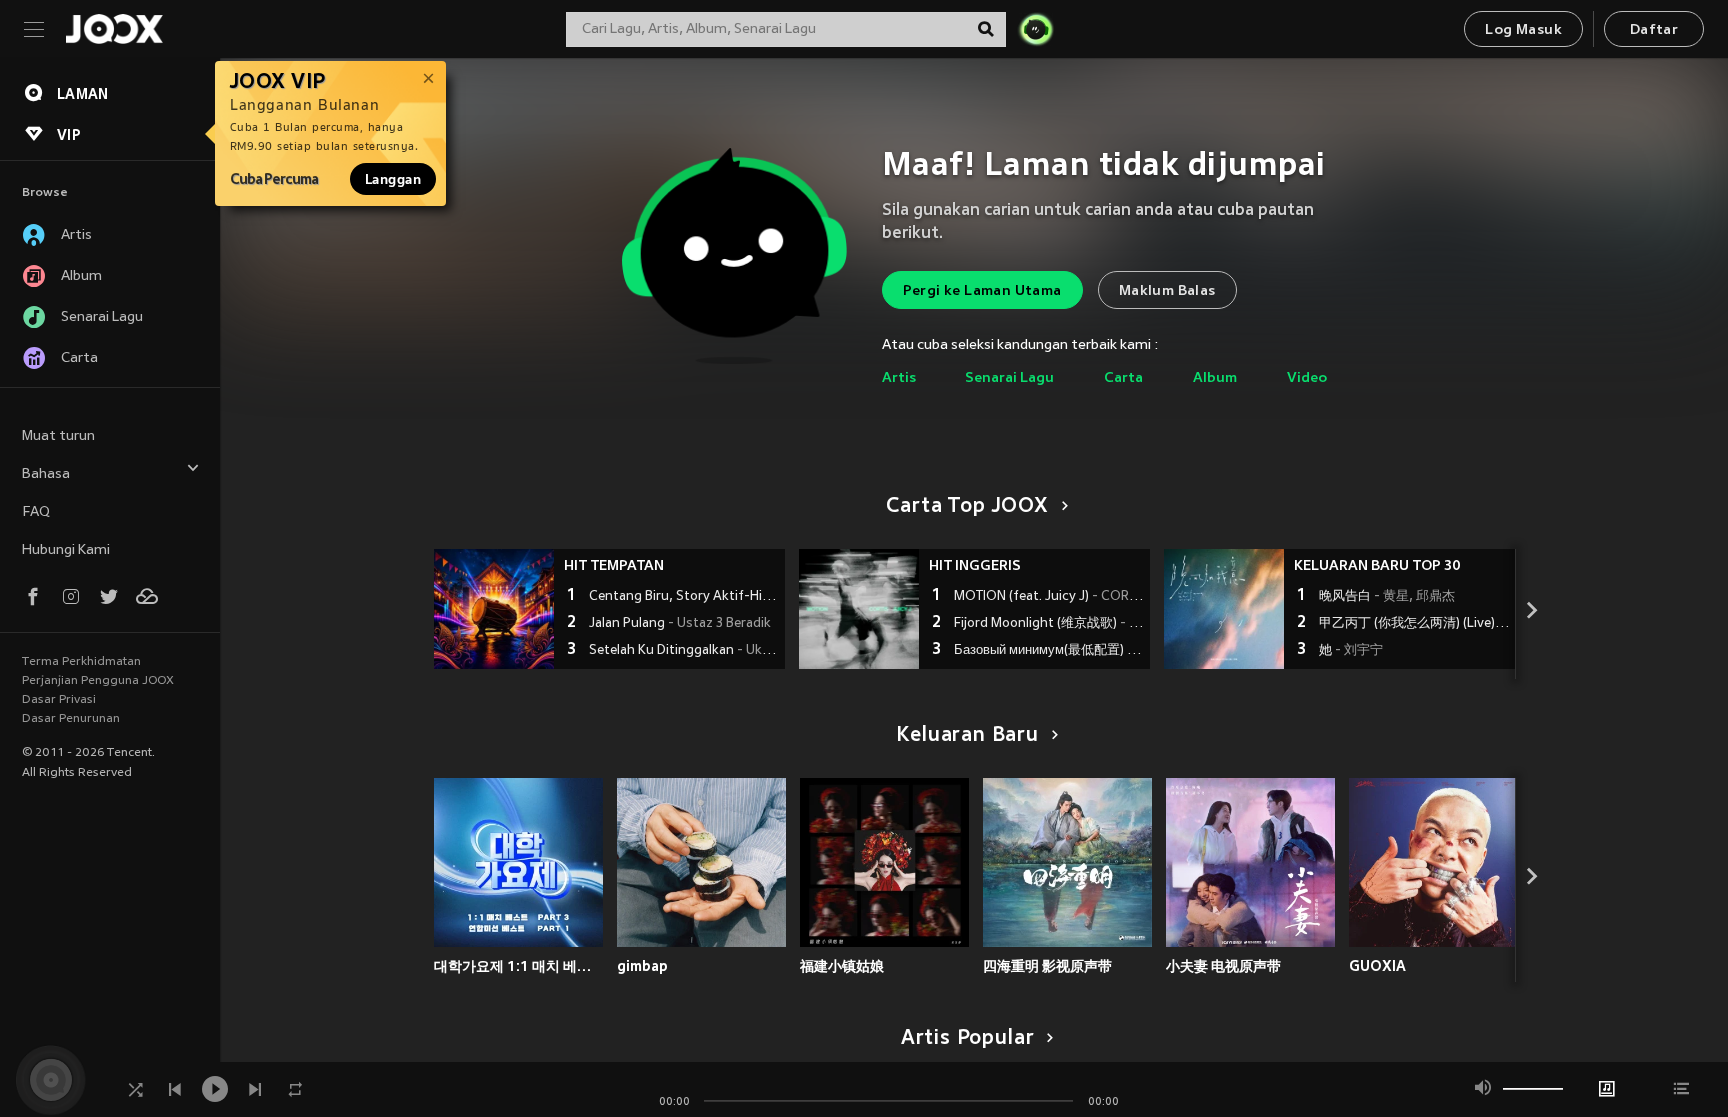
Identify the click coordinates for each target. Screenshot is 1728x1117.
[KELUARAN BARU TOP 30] (1224, 609)
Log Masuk (1523, 30)
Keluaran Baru (967, 736)
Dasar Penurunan (71, 719)
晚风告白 (1387, 597)
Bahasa (46, 474)
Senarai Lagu (1009, 378)
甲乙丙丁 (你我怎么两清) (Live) (1414, 624)
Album (1215, 378)
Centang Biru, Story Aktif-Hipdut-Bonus (684, 597)
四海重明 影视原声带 (1047, 966)
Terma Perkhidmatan (81, 662)
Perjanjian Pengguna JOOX (98, 681)
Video (1307, 378)
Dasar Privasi (59, 700)
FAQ (36, 512)
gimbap (642, 966)
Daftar (1654, 30)
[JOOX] (114, 29)
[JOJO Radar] (1036, 29)
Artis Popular (968, 1039)
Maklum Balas (1167, 291)
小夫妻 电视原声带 (1223, 966)
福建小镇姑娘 (842, 966)
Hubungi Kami (66, 550)
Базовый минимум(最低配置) (1049, 651)
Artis (899, 378)
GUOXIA (1377, 966)
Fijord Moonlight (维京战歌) (1049, 624)
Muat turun (58, 436)
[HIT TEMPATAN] (494, 609)
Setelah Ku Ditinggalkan (684, 651)
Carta (1123, 378)
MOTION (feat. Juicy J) (1049, 597)
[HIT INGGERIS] (859, 609)
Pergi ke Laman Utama (982, 291)
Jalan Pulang (680, 624)
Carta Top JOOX (967, 507)
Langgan (393, 179)
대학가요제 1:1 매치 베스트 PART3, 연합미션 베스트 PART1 (518, 966)
